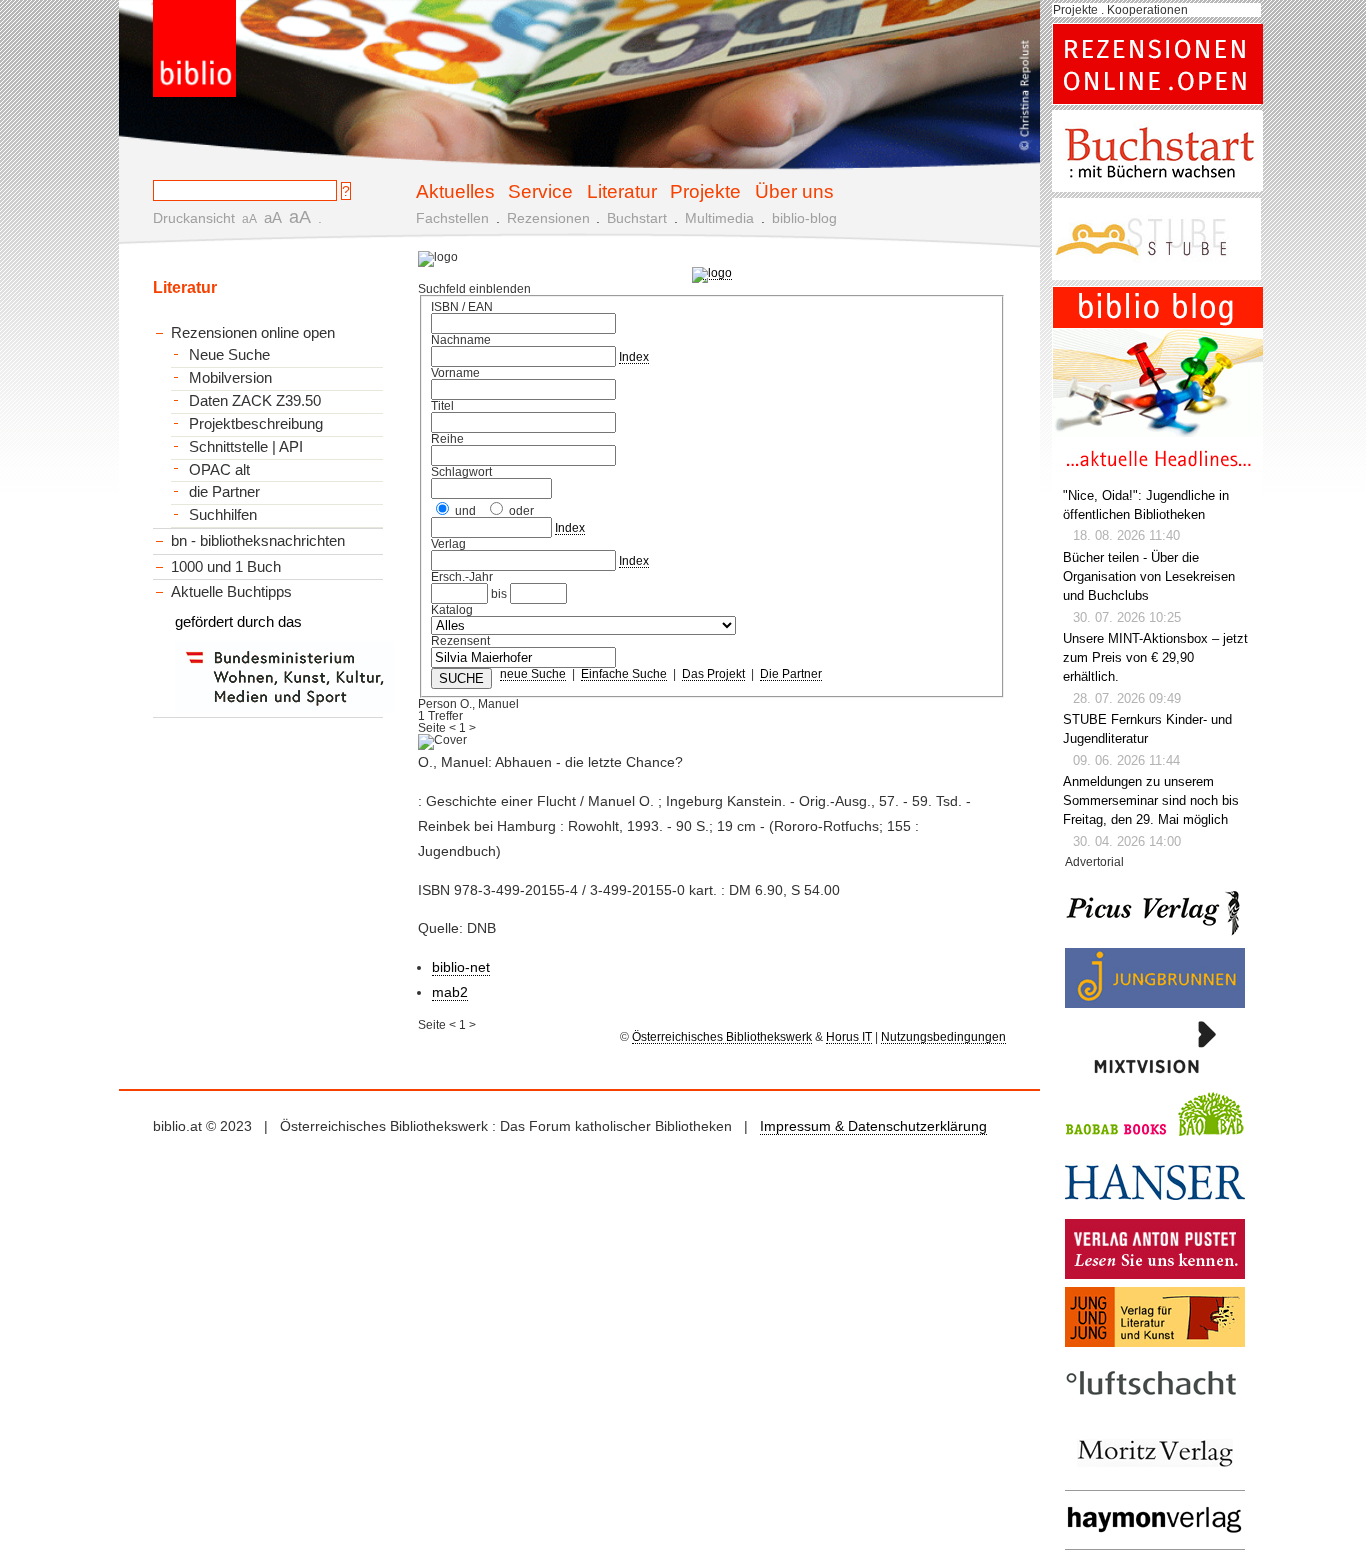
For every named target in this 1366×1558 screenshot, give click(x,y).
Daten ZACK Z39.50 (255, 401)
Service (540, 191)
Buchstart (637, 218)
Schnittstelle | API (246, 447)
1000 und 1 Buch (226, 566)
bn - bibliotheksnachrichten (258, 540)
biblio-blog (804, 218)
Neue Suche (229, 355)
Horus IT (849, 1037)
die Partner (224, 492)
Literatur (622, 191)
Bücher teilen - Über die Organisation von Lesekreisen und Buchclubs (1149, 577)
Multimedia (719, 218)
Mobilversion (230, 378)
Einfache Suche (624, 674)
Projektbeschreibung (256, 424)
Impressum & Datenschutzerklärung (873, 1126)
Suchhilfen (223, 515)
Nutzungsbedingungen (943, 1037)
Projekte (705, 191)
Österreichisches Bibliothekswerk (722, 1037)
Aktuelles (455, 191)
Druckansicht (194, 218)
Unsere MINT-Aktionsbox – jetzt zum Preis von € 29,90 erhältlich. (1155, 658)
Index (634, 357)
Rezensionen (548, 218)
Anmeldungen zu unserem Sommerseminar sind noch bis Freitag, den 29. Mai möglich (1151, 801)
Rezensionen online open (253, 332)
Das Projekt (713, 674)
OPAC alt (219, 470)
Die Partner (791, 674)
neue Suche (533, 674)
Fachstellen (452, 218)
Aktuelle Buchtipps (231, 591)
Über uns (794, 191)
